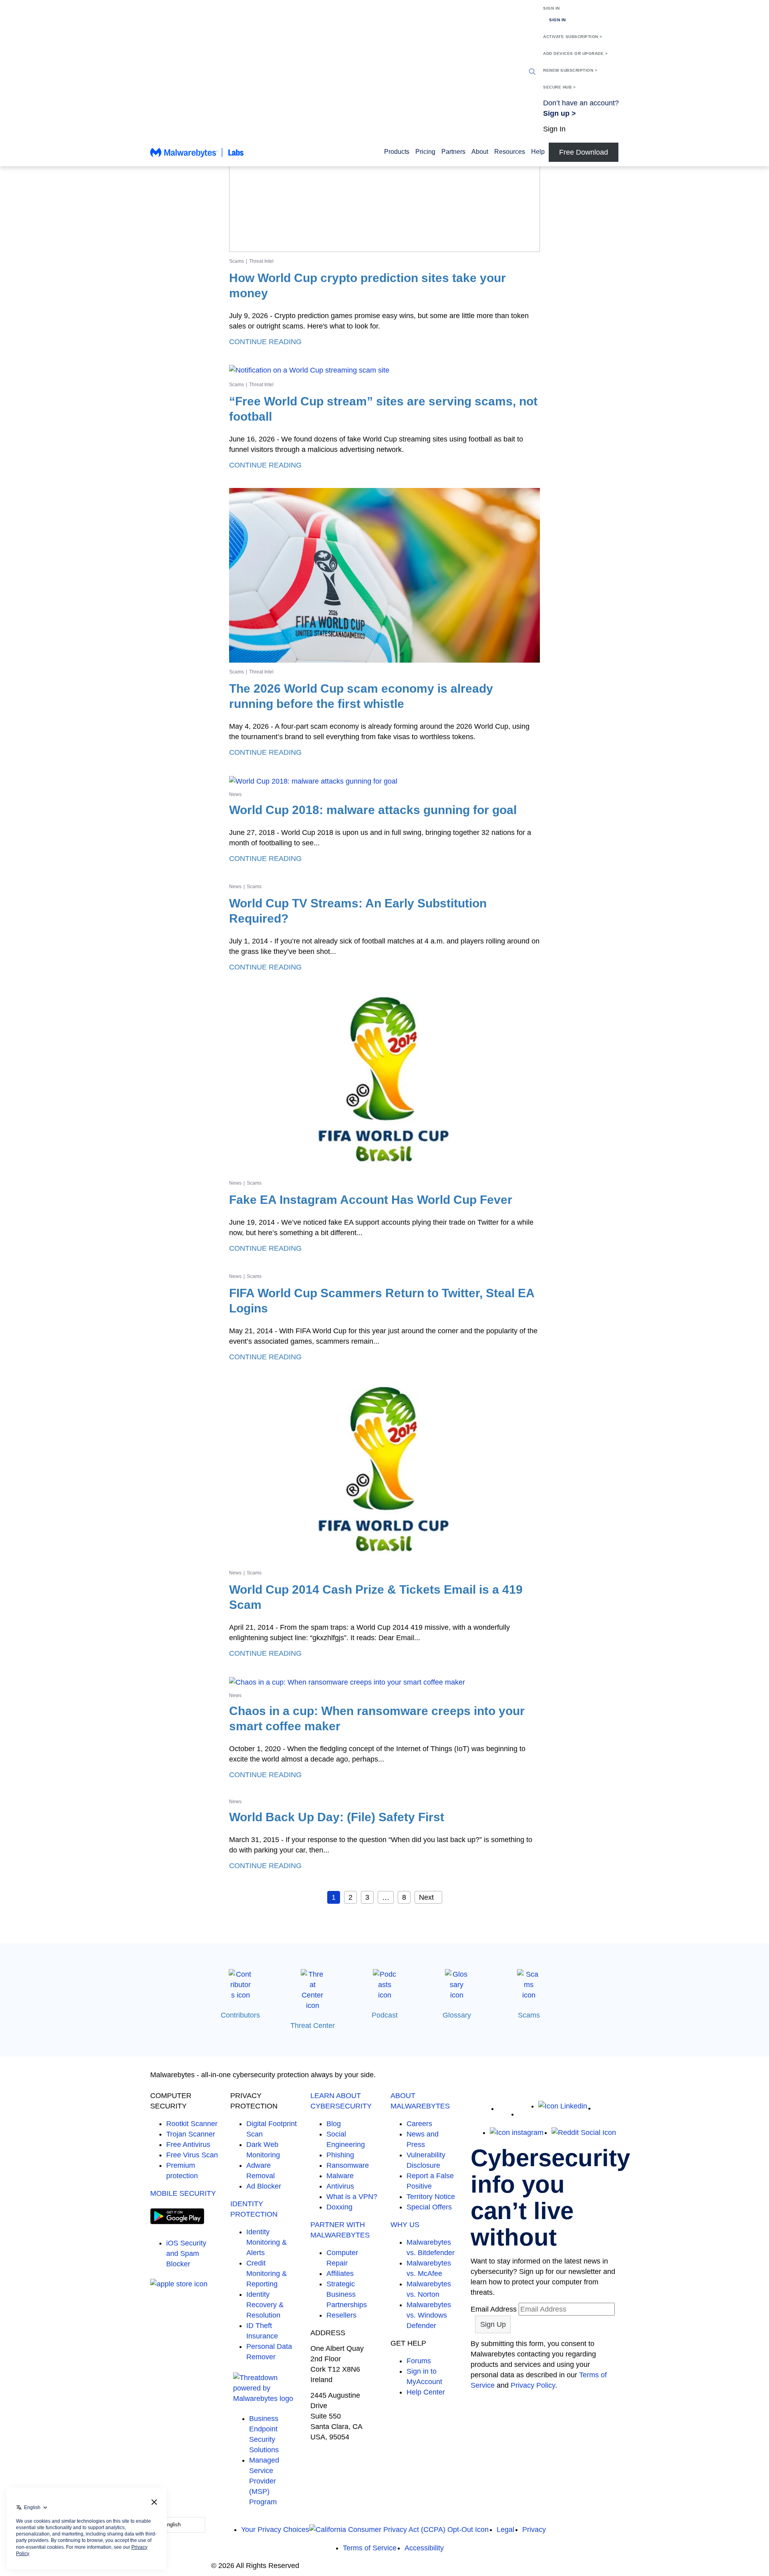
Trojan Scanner (191, 2134)
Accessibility (424, 2548)
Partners (453, 152)
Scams (237, 261)
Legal (505, 2530)
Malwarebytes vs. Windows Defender (429, 2315)
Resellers (341, 2315)
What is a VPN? (352, 2197)
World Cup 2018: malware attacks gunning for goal (373, 810)
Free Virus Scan (192, 2155)
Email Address (494, 2309)
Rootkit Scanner (192, 2124)
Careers (419, 2124)
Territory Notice (431, 2197)
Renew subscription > (570, 70)
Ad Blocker (264, 2186)
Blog (334, 2124)
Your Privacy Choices (275, 2530)
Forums (419, 2361)
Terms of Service (370, 2548)
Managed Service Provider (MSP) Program (264, 2481)
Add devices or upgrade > (575, 53)
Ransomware (348, 2165)
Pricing (425, 152)
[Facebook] (524, 2114)
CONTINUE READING (265, 342)
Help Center (426, 2392)
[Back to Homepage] (197, 156)
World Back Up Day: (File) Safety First (337, 1817)
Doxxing (339, 2207)
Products (397, 152)
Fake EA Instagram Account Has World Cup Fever (371, 1200)
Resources (510, 152)
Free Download (584, 152)
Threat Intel (261, 261)
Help (538, 152)
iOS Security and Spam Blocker (186, 2253)
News (235, 794)
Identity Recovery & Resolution (265, 2305)
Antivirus (340, 2186)
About (480, 152)
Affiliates (340, 2274)
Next (426, 1897)
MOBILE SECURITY (183, 2193)
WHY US (405, 2225)
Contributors (240, 2015)
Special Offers (429, 2207)
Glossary (457, 2015)
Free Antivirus (188, 2145)
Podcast (385, 2015)
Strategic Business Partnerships (347, 2294)
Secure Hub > (559, 87)
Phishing (340, 2155)
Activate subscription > (573, 37)
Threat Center (313, 2026)
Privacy (534, 2530)
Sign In (552, 8)
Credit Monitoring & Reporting (267, 2274)
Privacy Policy (533, 2385)
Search (532, 72)
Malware (340, 2176)
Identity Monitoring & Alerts (267, 2242)
